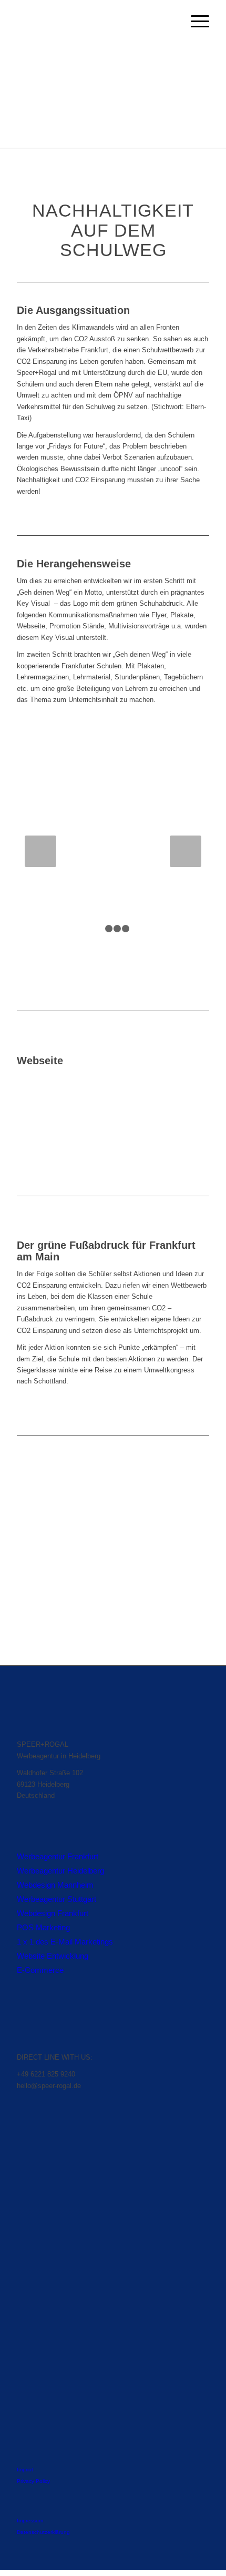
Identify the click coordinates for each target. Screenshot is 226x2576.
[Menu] (195, 22)
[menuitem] (195, 22)
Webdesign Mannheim (55, 1885)
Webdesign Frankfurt (53, 1913)
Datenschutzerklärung (43, 2532)
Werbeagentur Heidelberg (60, 1871)
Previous (40, 851)
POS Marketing (43, 1927)
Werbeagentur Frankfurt (58, 1856)
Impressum (30, 2521)
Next (186, 851)
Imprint (25, 2470)
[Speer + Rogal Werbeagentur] (94, 22)
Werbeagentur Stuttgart (56, 1899)
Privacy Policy (33, 2481)
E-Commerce (40, 1970)
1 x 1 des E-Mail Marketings (65, 1942)
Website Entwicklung (53, 1956)
